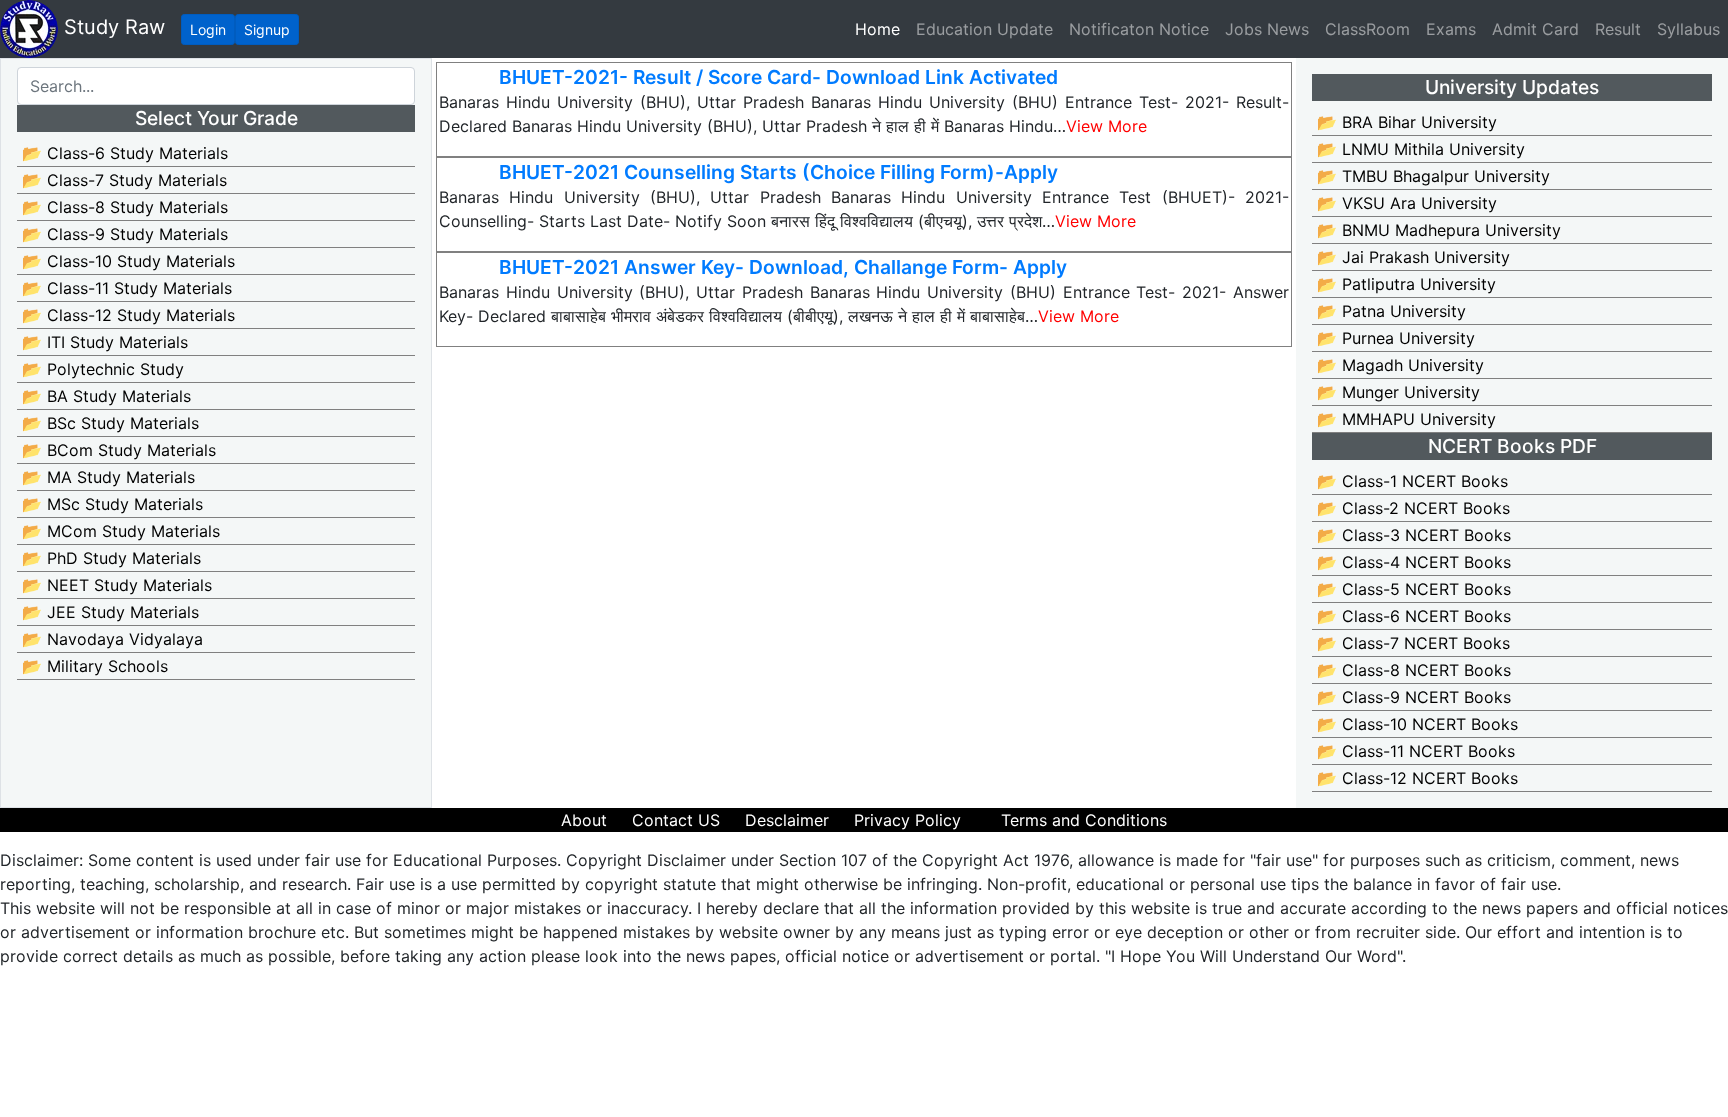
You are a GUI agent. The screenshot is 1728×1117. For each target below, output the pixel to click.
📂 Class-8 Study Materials (125, 207)
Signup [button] (267, 29)
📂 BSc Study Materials (110, 423)
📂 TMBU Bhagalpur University (1433, 176)
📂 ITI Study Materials (105, 342)
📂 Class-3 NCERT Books (1414, 535)
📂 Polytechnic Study (103, 369)
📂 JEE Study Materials (110, 612)
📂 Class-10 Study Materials (128, 261)
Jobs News (1267, 29)
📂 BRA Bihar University (1407, 122)
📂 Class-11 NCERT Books (1416, 751)
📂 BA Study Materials (106, 396)
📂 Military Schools (95, 666)
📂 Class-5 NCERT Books (1414, 589)
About (584, 820)
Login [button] (208, 29)
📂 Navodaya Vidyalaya (112, 639)
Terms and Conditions (1084, 820)
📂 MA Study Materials (108, 477)
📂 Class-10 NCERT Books (1417, 724)
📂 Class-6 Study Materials (125, 153)
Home (881, 28)
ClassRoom (1367, 29)
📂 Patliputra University (1406, 284)
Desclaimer (787, 820)
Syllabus (1688, 29)
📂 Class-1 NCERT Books (1412, 481)
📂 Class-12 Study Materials (128, 315)
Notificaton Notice (1139, 29)
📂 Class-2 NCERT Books (1413, 508)
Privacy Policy (907, 820)
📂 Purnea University (1396, 338)
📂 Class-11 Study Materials (127, 288)
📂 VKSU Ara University (1407, 203)
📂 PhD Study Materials (111, 558)
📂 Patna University (1391, 311)
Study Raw (111, 27)
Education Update (984, 29)
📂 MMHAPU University (1406, 419)
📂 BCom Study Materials (119, 450)
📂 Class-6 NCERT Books (1414, 616)
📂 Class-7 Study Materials (124, 180)
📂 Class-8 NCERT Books (1414, 670)
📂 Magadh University (1400, 365)
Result (1618, 29)
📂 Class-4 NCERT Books (1414, 562)
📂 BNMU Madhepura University (1439, 230)
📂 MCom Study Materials (121, 531)
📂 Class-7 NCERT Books (1413, 643)
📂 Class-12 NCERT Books (1417, 778)
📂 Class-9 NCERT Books (1414, 697)
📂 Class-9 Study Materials (125, 234)
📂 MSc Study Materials (112, 504)
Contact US (676, 820)
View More (1106, 126)
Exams (1451, 29)
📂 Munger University (1398, 392)
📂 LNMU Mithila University (1421, 149)
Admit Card (1535, 29)
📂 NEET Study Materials (117, 585)
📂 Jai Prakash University (1413, 257)
